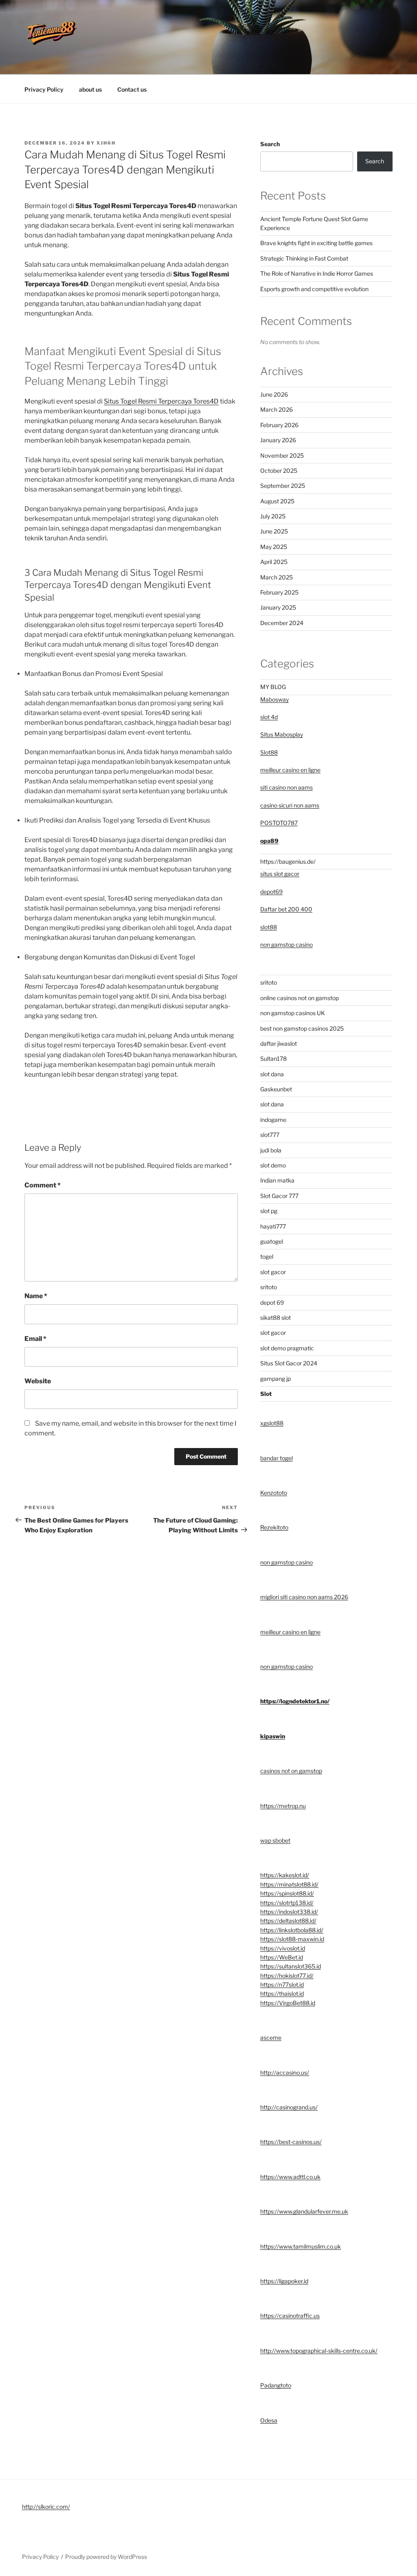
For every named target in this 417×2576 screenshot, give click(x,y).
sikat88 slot (275, 1318)
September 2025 (283, 486)
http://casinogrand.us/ (289, 2107)
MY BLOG (273, 687)
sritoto (269, 982)
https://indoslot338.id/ (289, 1912)
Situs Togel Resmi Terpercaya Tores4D (161, 401)
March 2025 (277, 577)
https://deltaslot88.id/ (288, 1921)
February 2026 (279, 425)
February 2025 (279, 592)
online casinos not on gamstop (300, 998)
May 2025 (274, 547)
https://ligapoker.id (284, 2281)
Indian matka (277, 1180)
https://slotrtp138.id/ (287, 1903)
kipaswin (273, 1736)
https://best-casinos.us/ (291, 2142)
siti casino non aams (286, 787)
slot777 (270, 1135)
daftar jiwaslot (279, 1043)
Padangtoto (276, 2385)
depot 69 (272, 1302)
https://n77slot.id (282, 1985)
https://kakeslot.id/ (285, 1875)
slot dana (272, 1074)
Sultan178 (273, 1059)
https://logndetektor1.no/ (295, 1701)
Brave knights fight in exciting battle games (316, 243)
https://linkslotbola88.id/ (292, 1930)
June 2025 (274, 531)
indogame (273, 1120)
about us (90, 89)
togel (267, 1256)
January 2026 (278, 440)
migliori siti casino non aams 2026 (304, 1597)
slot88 (269, 927)
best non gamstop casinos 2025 (302, 1028)
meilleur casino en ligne (290, 770)
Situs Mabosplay (282, 734)
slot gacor (273, 1272)
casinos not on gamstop (291, 1771)
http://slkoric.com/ (46, 2507)
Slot (266, 1394)
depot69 (271, 892)
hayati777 (273, 1226)
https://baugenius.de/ (288, 861)
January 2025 (278, 607)
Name (36, 1296)
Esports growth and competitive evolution (314, 289)
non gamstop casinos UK (293, 1013)
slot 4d (269, 717)
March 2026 (277, 409)
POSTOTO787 (279, 823)
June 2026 (274, 394)
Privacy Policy (44, 89)
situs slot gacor (280, 874)
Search (270, 144)
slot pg (269, 1211)
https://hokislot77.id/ (287, 1976)
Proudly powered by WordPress (106, 2557)
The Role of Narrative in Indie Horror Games (317, 273)
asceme (271, 2037)
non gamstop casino (286, 945)
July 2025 (273, 516)
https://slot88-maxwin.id (292, 1939)
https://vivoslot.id (283, 1948)
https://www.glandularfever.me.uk (304, 2211)
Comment (43, 1185)
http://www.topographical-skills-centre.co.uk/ (319, 2351)
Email (35, 1339)
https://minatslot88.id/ (289, 1884)
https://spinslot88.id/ (287, 1893)
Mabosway (274, 699)
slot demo (273, 1165)
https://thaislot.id (282, 1993)
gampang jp (275, 1379)
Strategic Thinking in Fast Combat (304, 258)
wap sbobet (275, 1840)
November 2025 (282, 455)
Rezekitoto (274, 1527)
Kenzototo (274, 1493)
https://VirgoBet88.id (288, 2003)
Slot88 (269, 752)
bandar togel (277, 1458)
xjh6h (106, 143)
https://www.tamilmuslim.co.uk (301, 2246)
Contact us (132, 89)
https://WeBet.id (282, 1957)
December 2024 (282, 623)
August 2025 (277, 501)
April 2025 (274, 562)
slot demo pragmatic (287, 1348)
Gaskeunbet (276, 1089)
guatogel (272, 1241)
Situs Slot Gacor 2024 (289, 1363)
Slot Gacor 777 (279, 1196)
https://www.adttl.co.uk (290, 2177)
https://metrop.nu (283, 1806)
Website (38, 1381)
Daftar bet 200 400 (286, 909)
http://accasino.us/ (285, 2072)
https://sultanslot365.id (291, 1966)
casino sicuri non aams (290, 805)
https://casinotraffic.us (290, 2316)
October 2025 (279, 471)
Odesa (269, 2420)
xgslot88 (272, 1423)
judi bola (271, 1150)
